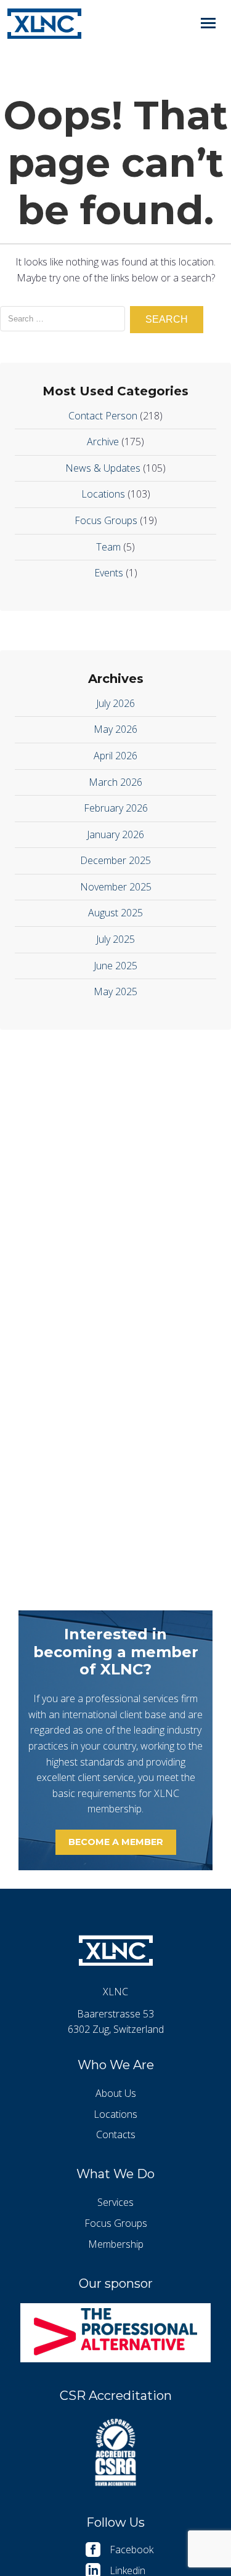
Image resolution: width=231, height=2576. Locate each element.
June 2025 (115, 966)
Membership (116, 2244)
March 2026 (115, 782)
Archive (103, 442)
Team (108, 547)
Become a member (116, 1842)
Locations (103, 494)
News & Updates (103, 468)
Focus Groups (106, 520)
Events (109, 573)
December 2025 (115, 860)
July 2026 (115, 703)
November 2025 (116, 887)
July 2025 (115, 939)
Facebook (132, 2550)
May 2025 (115, 991)
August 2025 (115, 913)
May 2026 (115, 729)
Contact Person (103, 416)
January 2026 (115, 834)
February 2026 (116, 808)
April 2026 (115, 756)
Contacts (116, 2134)
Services (115, 2202)
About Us (116, 2093)
